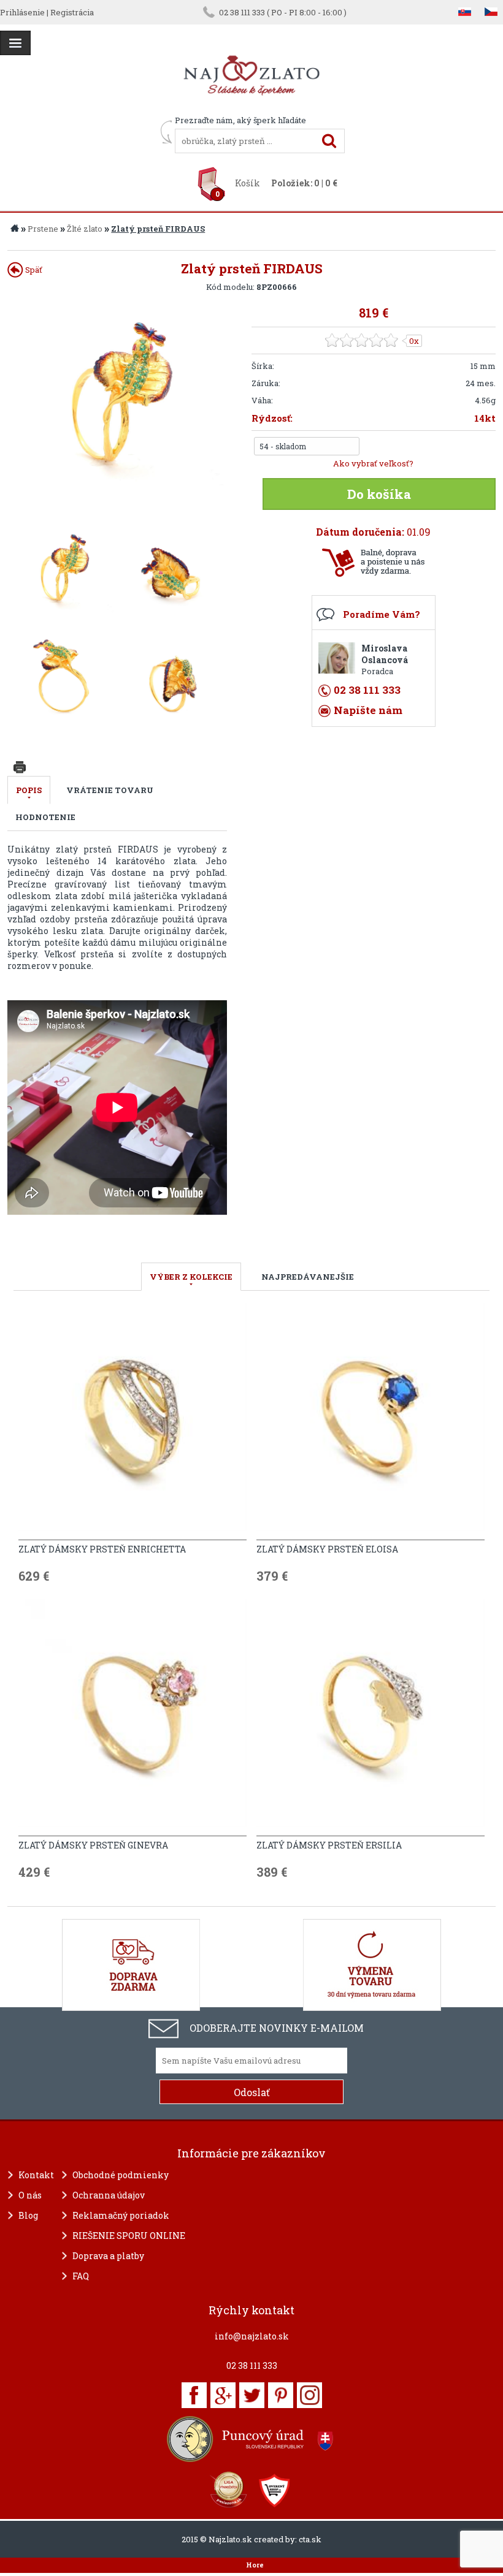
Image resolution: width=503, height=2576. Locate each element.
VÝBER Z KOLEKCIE (191, 1277)
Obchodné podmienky (121, 2175)
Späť (33, 270)
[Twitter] (252, 2395)
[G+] (223, 2395)
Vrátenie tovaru (110, 790)
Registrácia (72, 12)
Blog (28, 2215)
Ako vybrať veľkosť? (373, 463)
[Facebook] (194, 2395)
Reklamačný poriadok (121, 2215)
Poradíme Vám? (382, 614)
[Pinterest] (281, 2395)
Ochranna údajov (109, 2195)
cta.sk (310, 2539)
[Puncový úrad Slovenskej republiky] (251, 2439)
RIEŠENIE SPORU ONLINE (129, 2236)
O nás (30, 2195)
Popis (29, 790)
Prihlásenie (22, 12)
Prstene (43, 229)
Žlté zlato (85, 229)
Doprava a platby (108, 2256)
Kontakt (36, 2175)
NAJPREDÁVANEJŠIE (308, 1277)
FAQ (81, 2276)
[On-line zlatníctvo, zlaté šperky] (15, 43)
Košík (248, 183)
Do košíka (379, 494)
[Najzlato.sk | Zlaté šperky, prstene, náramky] (251, 109)
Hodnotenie (45, 817)
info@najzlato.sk (252, 2336)
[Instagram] (309, 2395)
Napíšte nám (368, 710)
